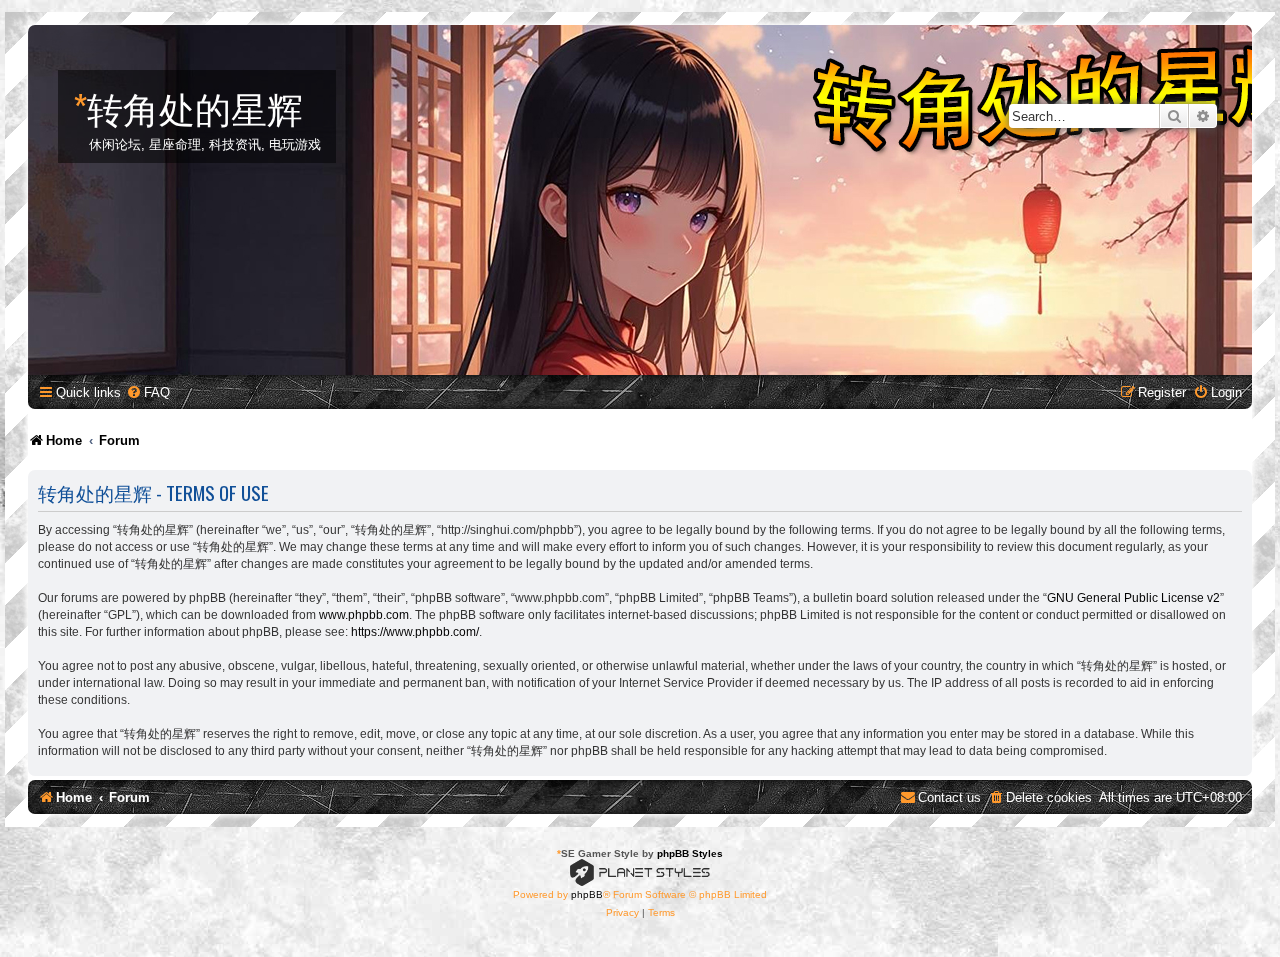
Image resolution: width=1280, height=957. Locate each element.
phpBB (587, 894)
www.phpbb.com (364, 615)
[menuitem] (148, 392)
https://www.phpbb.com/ (415, 632)
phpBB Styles (690, 853)
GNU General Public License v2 (1133, 598)
